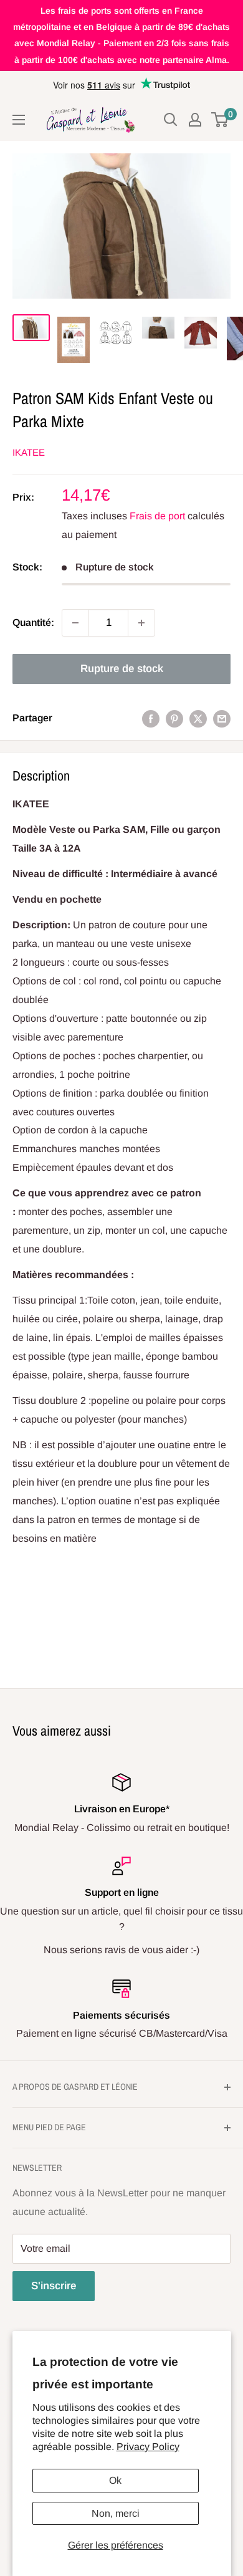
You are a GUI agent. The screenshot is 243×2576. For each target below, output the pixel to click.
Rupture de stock (122, 669)
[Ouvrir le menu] (19, 120)
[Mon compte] (195, 120)
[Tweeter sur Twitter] (198, 718)
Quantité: (33, 622)
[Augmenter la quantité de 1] (141, 623)
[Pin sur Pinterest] (174, 718)
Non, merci (116, 2513)
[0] (220, 120)
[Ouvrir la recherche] (171, 120)
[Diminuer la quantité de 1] (75, 623)
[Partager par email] (222, 718)
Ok (115, 2480)
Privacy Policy (148, 2447)
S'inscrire (54, 2286)
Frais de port (157, 516)
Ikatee (29, 452)
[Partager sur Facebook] (151, 718)
